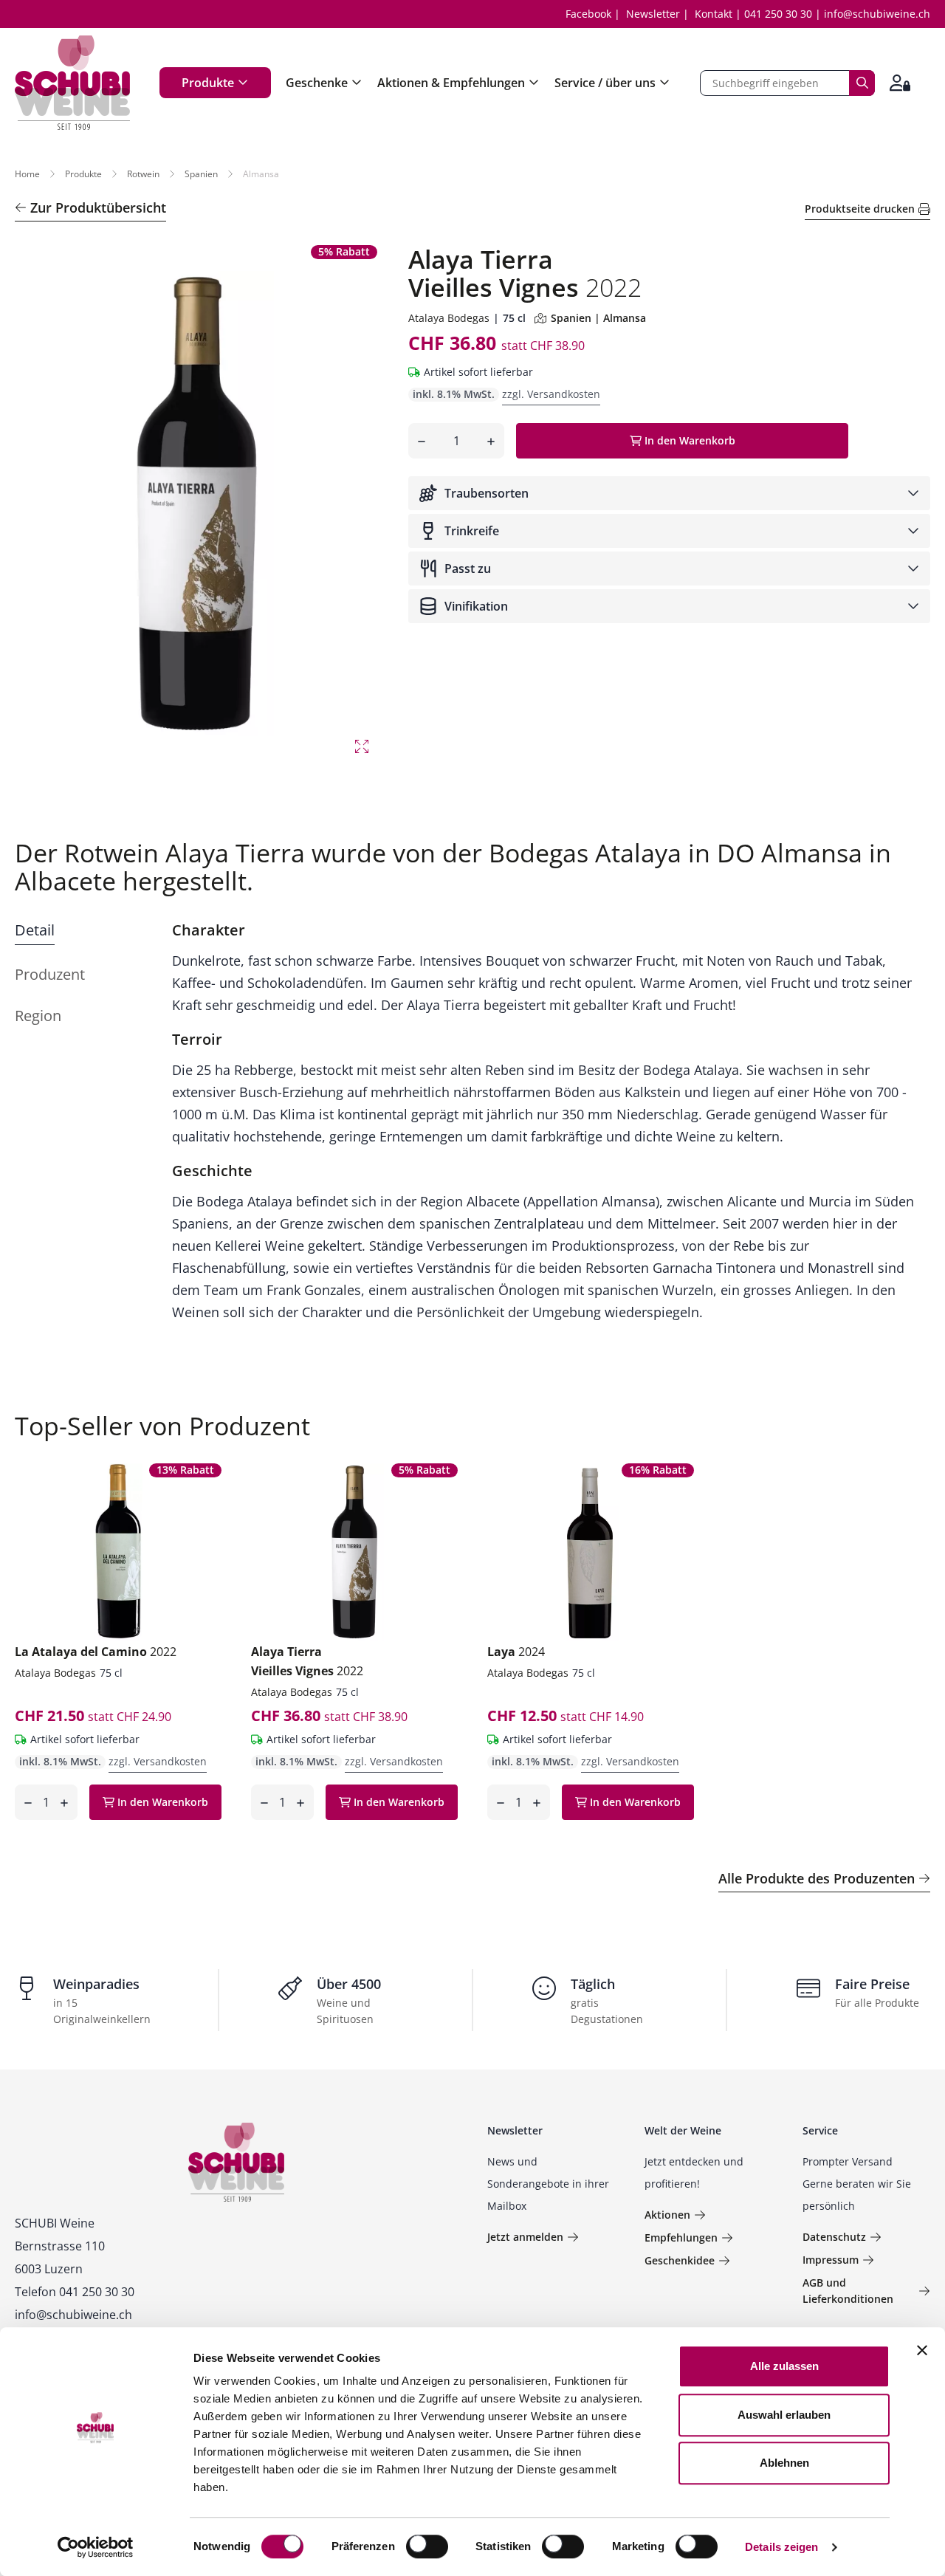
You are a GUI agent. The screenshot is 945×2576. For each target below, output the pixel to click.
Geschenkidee (680, 2260)
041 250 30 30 (778, 14)
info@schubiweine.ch (877, 14)
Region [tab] (38, 1016)
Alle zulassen (784, 2366)
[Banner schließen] (922, 2350)
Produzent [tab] (50, 974)
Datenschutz (834, 2237)
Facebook (588, 14)
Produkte (208, 83)
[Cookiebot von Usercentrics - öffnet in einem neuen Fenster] (96, 2547)
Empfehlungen (681, 2237)
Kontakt (714, 14)
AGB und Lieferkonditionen (848, 2291)
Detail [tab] (35, 930)
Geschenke (317, 83)
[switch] (429, 2548)
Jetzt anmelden (525, 2237)
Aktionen (667, 2215)
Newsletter (653, 14)
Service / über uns (605, 83)
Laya (516, 1652)
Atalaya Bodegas (449, 318)
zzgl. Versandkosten (551, 394)
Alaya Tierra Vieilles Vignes (307, 1661)
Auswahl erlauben (784, 2415)
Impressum (831, 2260)
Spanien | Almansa (598, 318)
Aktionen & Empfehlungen (451, 83)
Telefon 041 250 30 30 (75, 2292)
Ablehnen (784, 2463)
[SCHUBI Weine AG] (72, 83)
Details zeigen (781, 2547)
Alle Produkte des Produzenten (817, 1878)
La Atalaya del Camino (96, 1652)
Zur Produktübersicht (98, 207)
